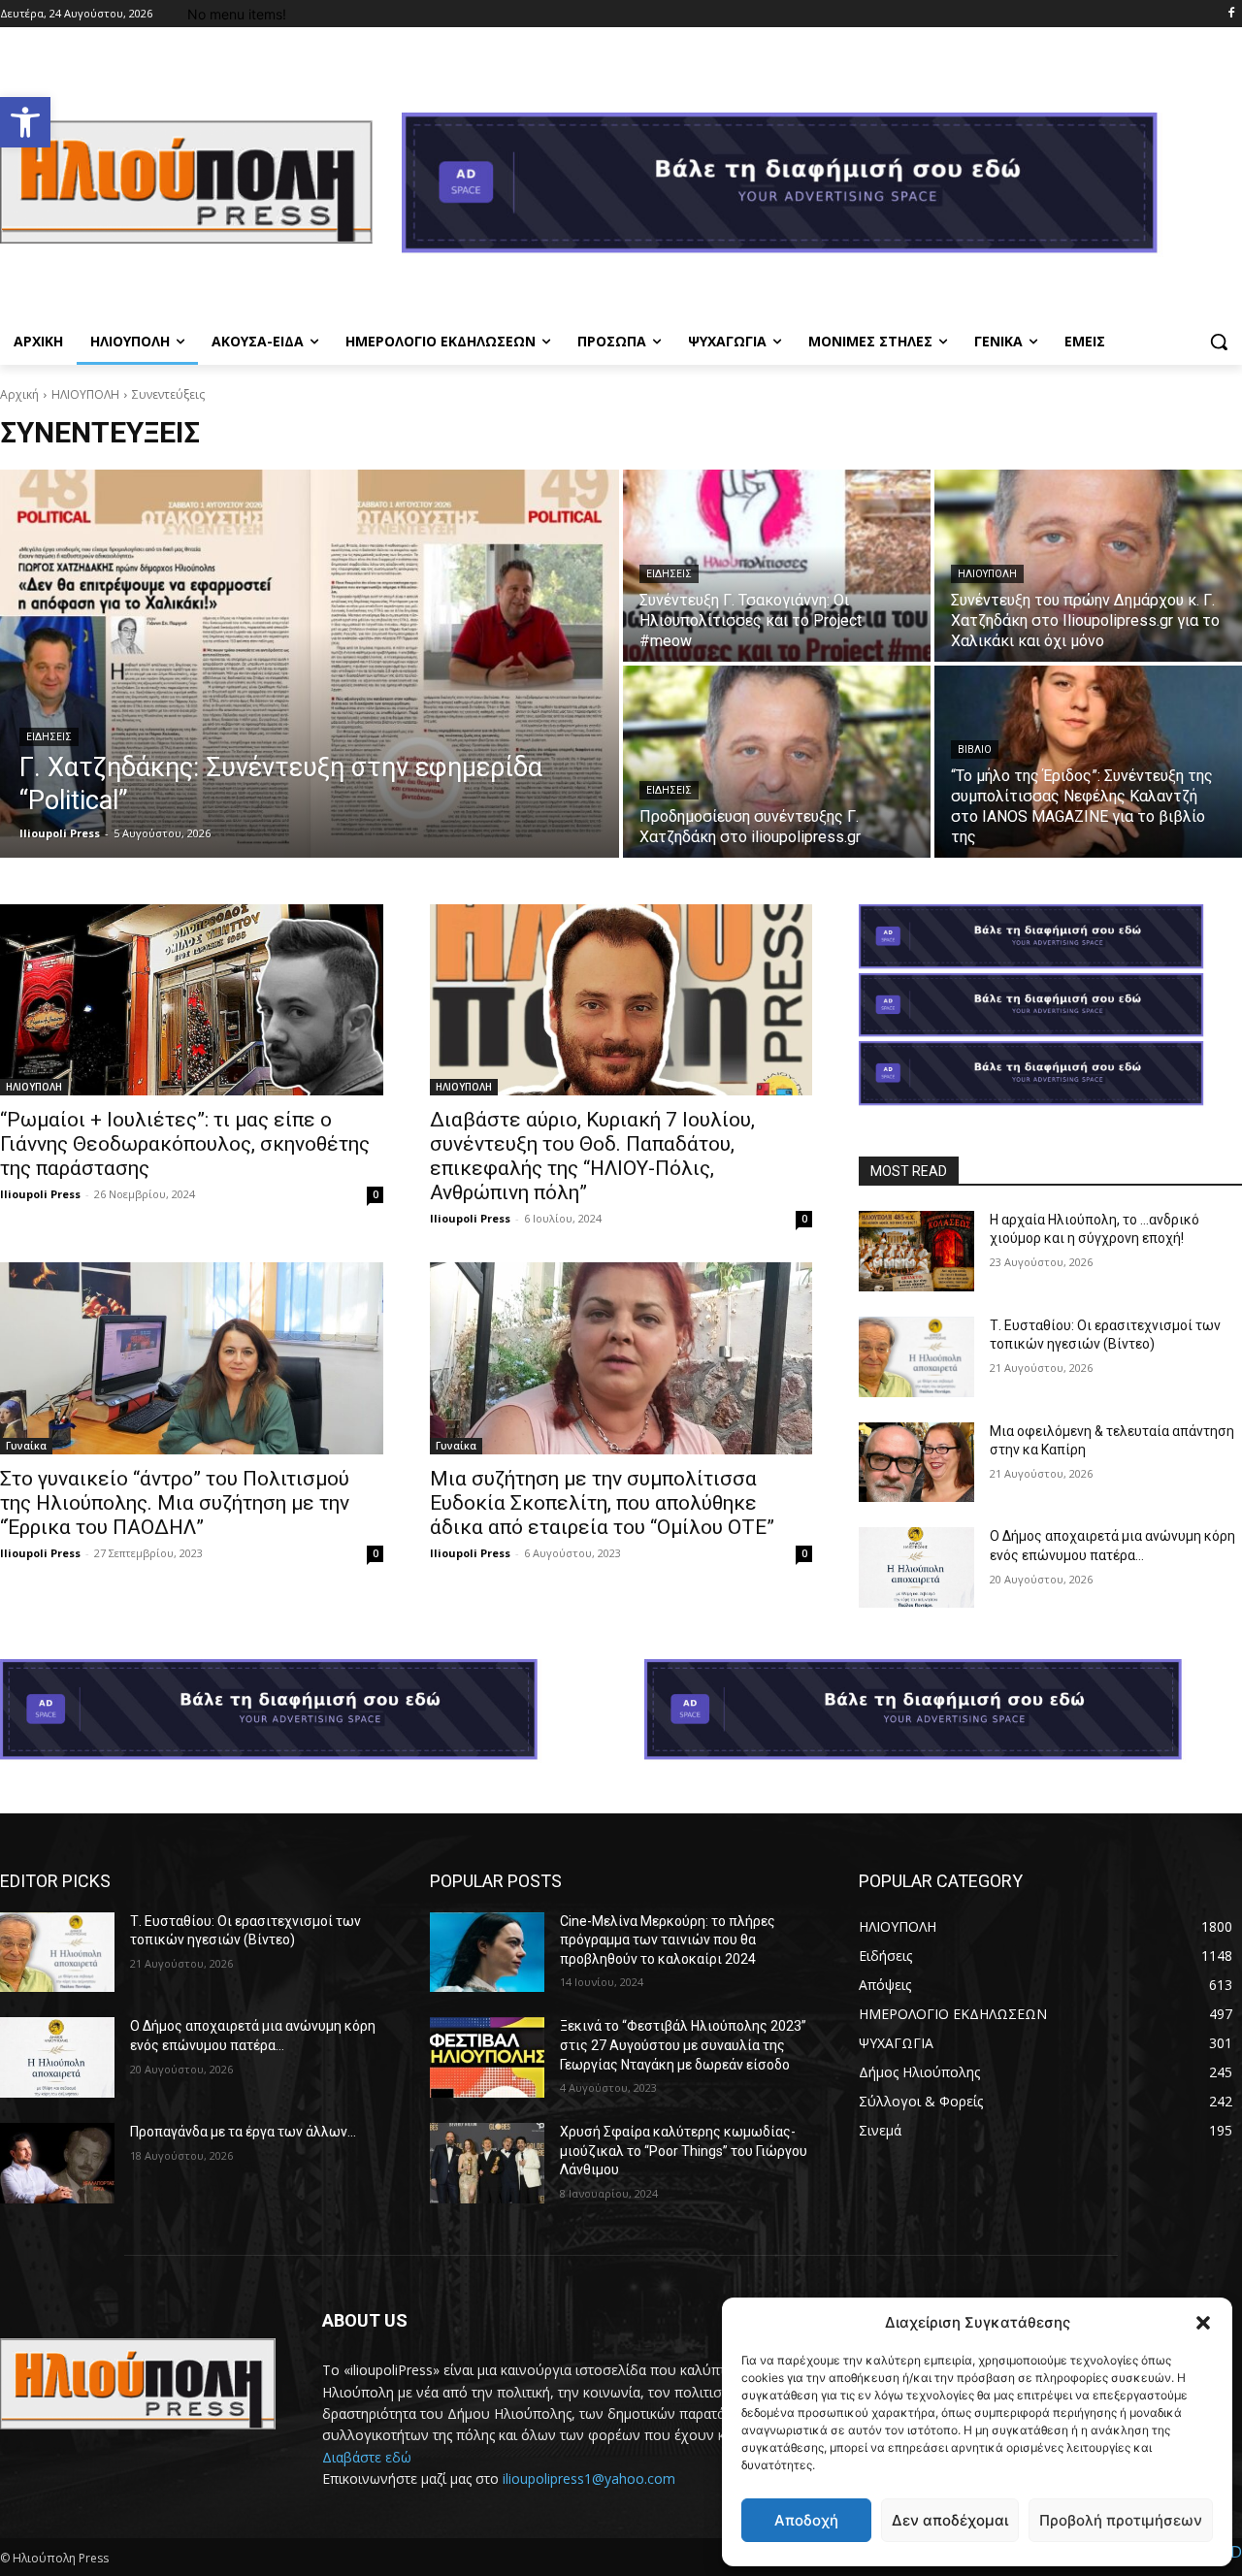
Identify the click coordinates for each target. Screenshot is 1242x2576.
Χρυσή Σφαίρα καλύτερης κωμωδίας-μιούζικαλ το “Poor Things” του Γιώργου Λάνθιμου (684, 2151)
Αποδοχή (806, 2520)
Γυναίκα (26, 1446)
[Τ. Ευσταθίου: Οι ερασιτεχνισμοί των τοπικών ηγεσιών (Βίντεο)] (916, 1357)
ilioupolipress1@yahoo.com (589, 2478)
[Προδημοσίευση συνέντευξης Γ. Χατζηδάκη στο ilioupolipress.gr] (777, 762)
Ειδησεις (49, 737)
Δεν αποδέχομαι (950, 2520)
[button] (25, 122)
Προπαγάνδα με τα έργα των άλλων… (243, 2132)
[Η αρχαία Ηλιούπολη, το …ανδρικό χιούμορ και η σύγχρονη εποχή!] (916, 1251)
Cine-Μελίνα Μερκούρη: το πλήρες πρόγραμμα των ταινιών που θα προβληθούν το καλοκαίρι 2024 (668, 1940)
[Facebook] (1231, 14)
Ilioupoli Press (40, 1194)
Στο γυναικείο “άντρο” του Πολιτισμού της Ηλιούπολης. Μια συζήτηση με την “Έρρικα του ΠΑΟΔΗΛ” (175, 1503)
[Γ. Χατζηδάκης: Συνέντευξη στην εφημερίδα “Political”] (310, 664)
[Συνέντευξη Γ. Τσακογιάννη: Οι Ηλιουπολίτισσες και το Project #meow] (777, 566)
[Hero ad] (822, 188)
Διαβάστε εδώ (367, 2457)
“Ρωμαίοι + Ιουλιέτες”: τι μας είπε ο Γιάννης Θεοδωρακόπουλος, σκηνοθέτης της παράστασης (185, 1144)
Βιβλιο (975, 750)
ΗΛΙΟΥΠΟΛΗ (85, 394)
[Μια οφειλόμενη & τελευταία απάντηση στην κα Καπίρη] (916, 1463)
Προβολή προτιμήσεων (1121, 2520)
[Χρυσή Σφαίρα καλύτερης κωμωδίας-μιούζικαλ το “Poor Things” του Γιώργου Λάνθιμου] (487, 2163)
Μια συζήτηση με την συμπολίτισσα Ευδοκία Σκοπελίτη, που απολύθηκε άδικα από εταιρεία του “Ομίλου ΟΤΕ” (602, 1503)
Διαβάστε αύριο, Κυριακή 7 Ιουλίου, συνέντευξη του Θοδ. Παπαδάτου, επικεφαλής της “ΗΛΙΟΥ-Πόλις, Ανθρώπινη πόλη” (592, 1156)
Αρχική (19, 394)
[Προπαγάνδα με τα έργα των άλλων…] (57, 2163)
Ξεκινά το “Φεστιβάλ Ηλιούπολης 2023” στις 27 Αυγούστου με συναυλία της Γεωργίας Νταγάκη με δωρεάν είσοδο (683, 2045)
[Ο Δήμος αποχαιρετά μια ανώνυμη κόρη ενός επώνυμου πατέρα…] (916, 1567)
